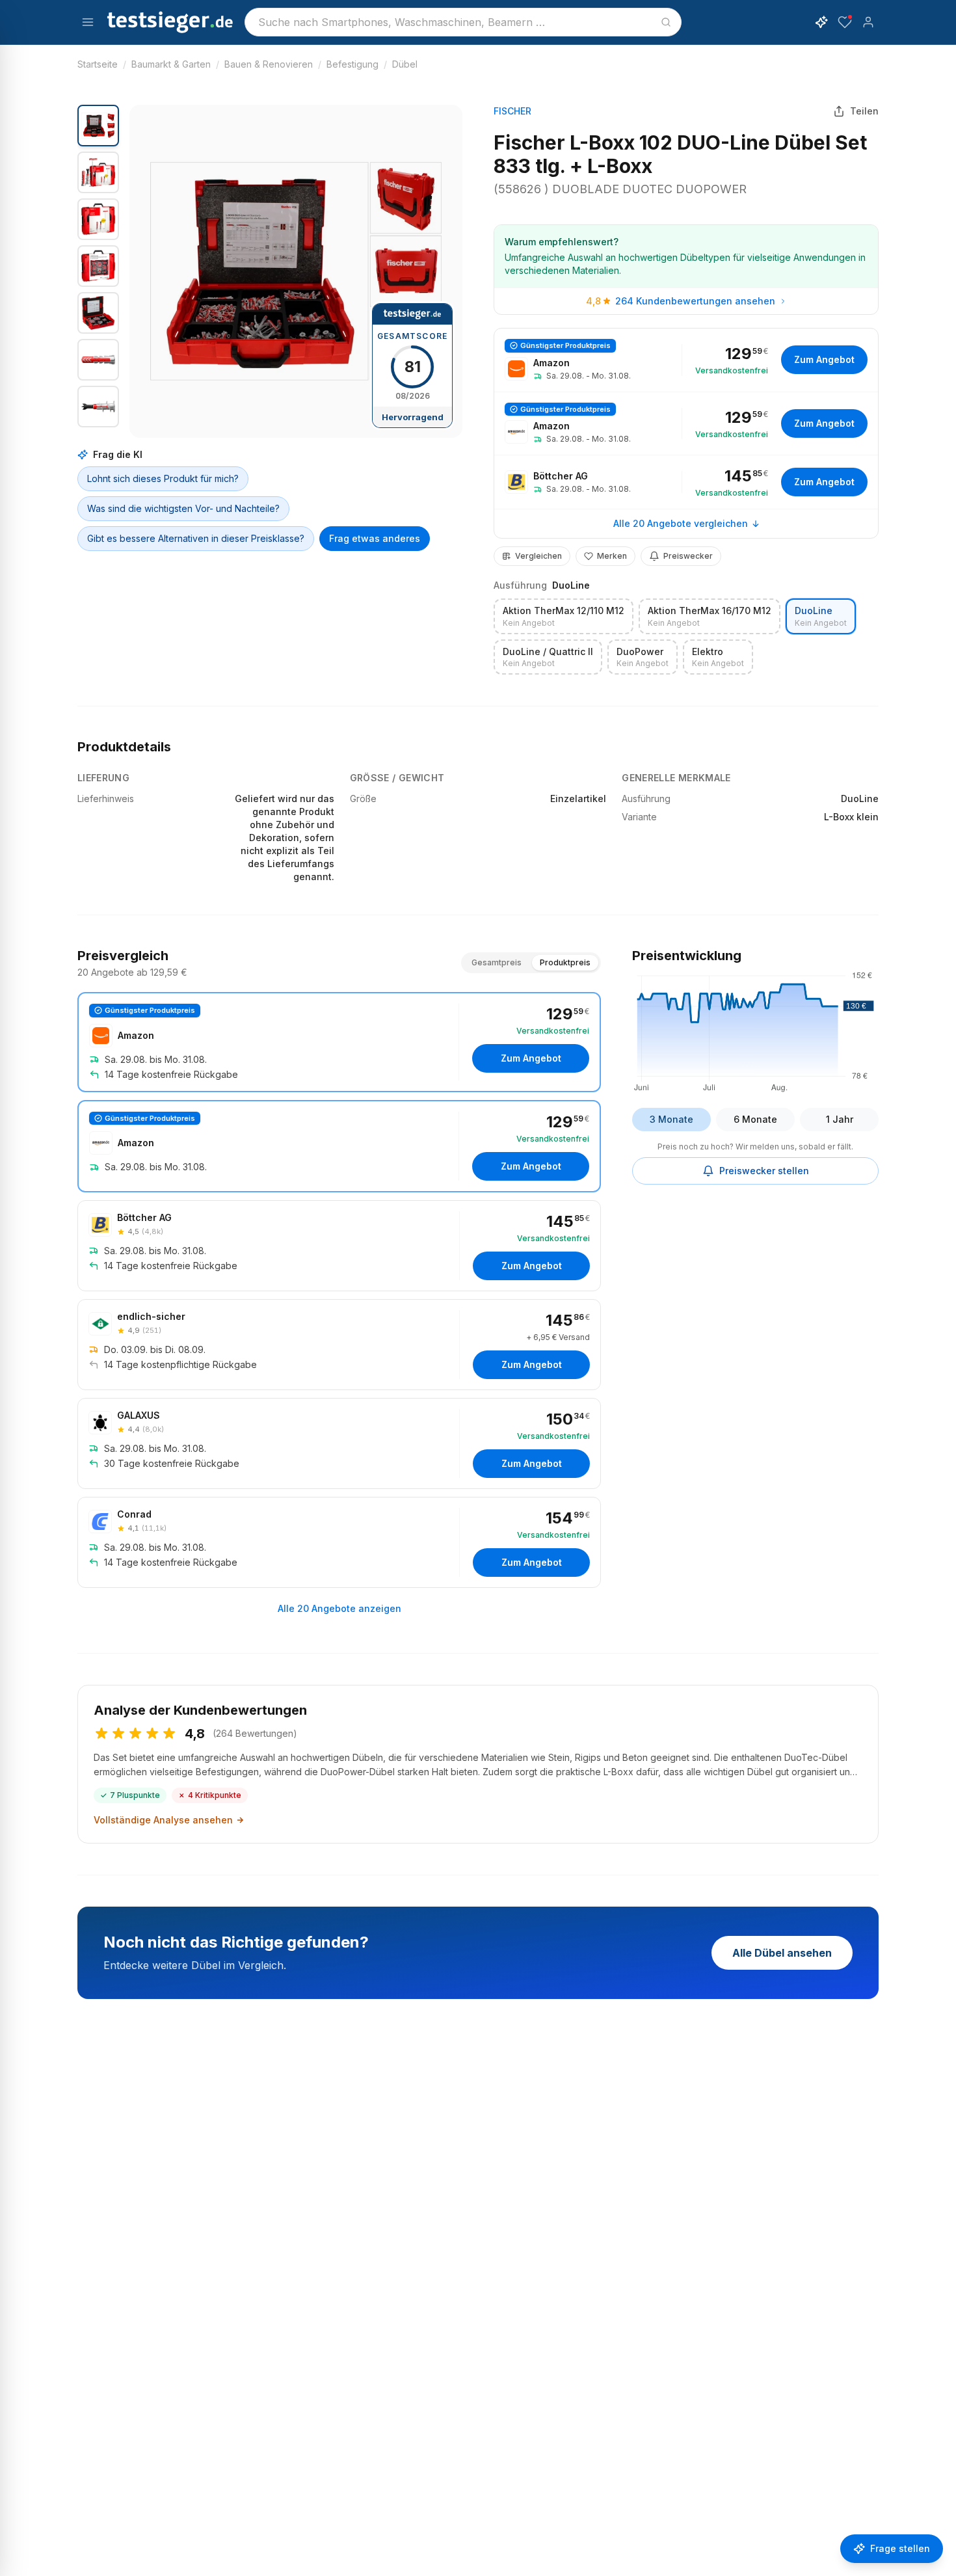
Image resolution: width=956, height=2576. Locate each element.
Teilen (864, 111)
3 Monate (671, 1119)
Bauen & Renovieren (269, 64)
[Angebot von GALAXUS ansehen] (339, 1443)
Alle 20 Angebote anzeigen (339, 1608)
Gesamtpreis (497, 962)
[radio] (564, 616)
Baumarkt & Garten (171, 64)
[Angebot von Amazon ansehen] (686, 360)
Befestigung (352, 64)
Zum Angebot (824, 359)
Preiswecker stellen (764, 1171)
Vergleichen (538, 556)
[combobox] (463, 22)
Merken (612, 556)
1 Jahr (840, 1119)
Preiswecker (688, 556)
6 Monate (755, 1119)
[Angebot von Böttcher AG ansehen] (686, 482)
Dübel (405, 64)
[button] (296, 271)
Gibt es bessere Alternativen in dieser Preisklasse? (196, 538)
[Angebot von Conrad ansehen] (339, 1542)
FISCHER (512, 111)
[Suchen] (666, 22)
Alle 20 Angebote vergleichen (681, 523)
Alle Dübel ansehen (782, 1953)
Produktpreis (565, 962)
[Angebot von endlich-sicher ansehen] (339, 1345)
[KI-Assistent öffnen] (821, 22)
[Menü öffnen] (88, 22)
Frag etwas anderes (375, 538)
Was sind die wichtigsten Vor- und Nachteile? (183, 508)
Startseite (98, 64)
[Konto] (868, 22)
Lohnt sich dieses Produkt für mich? (163, 478)
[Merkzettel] (845, 22)
